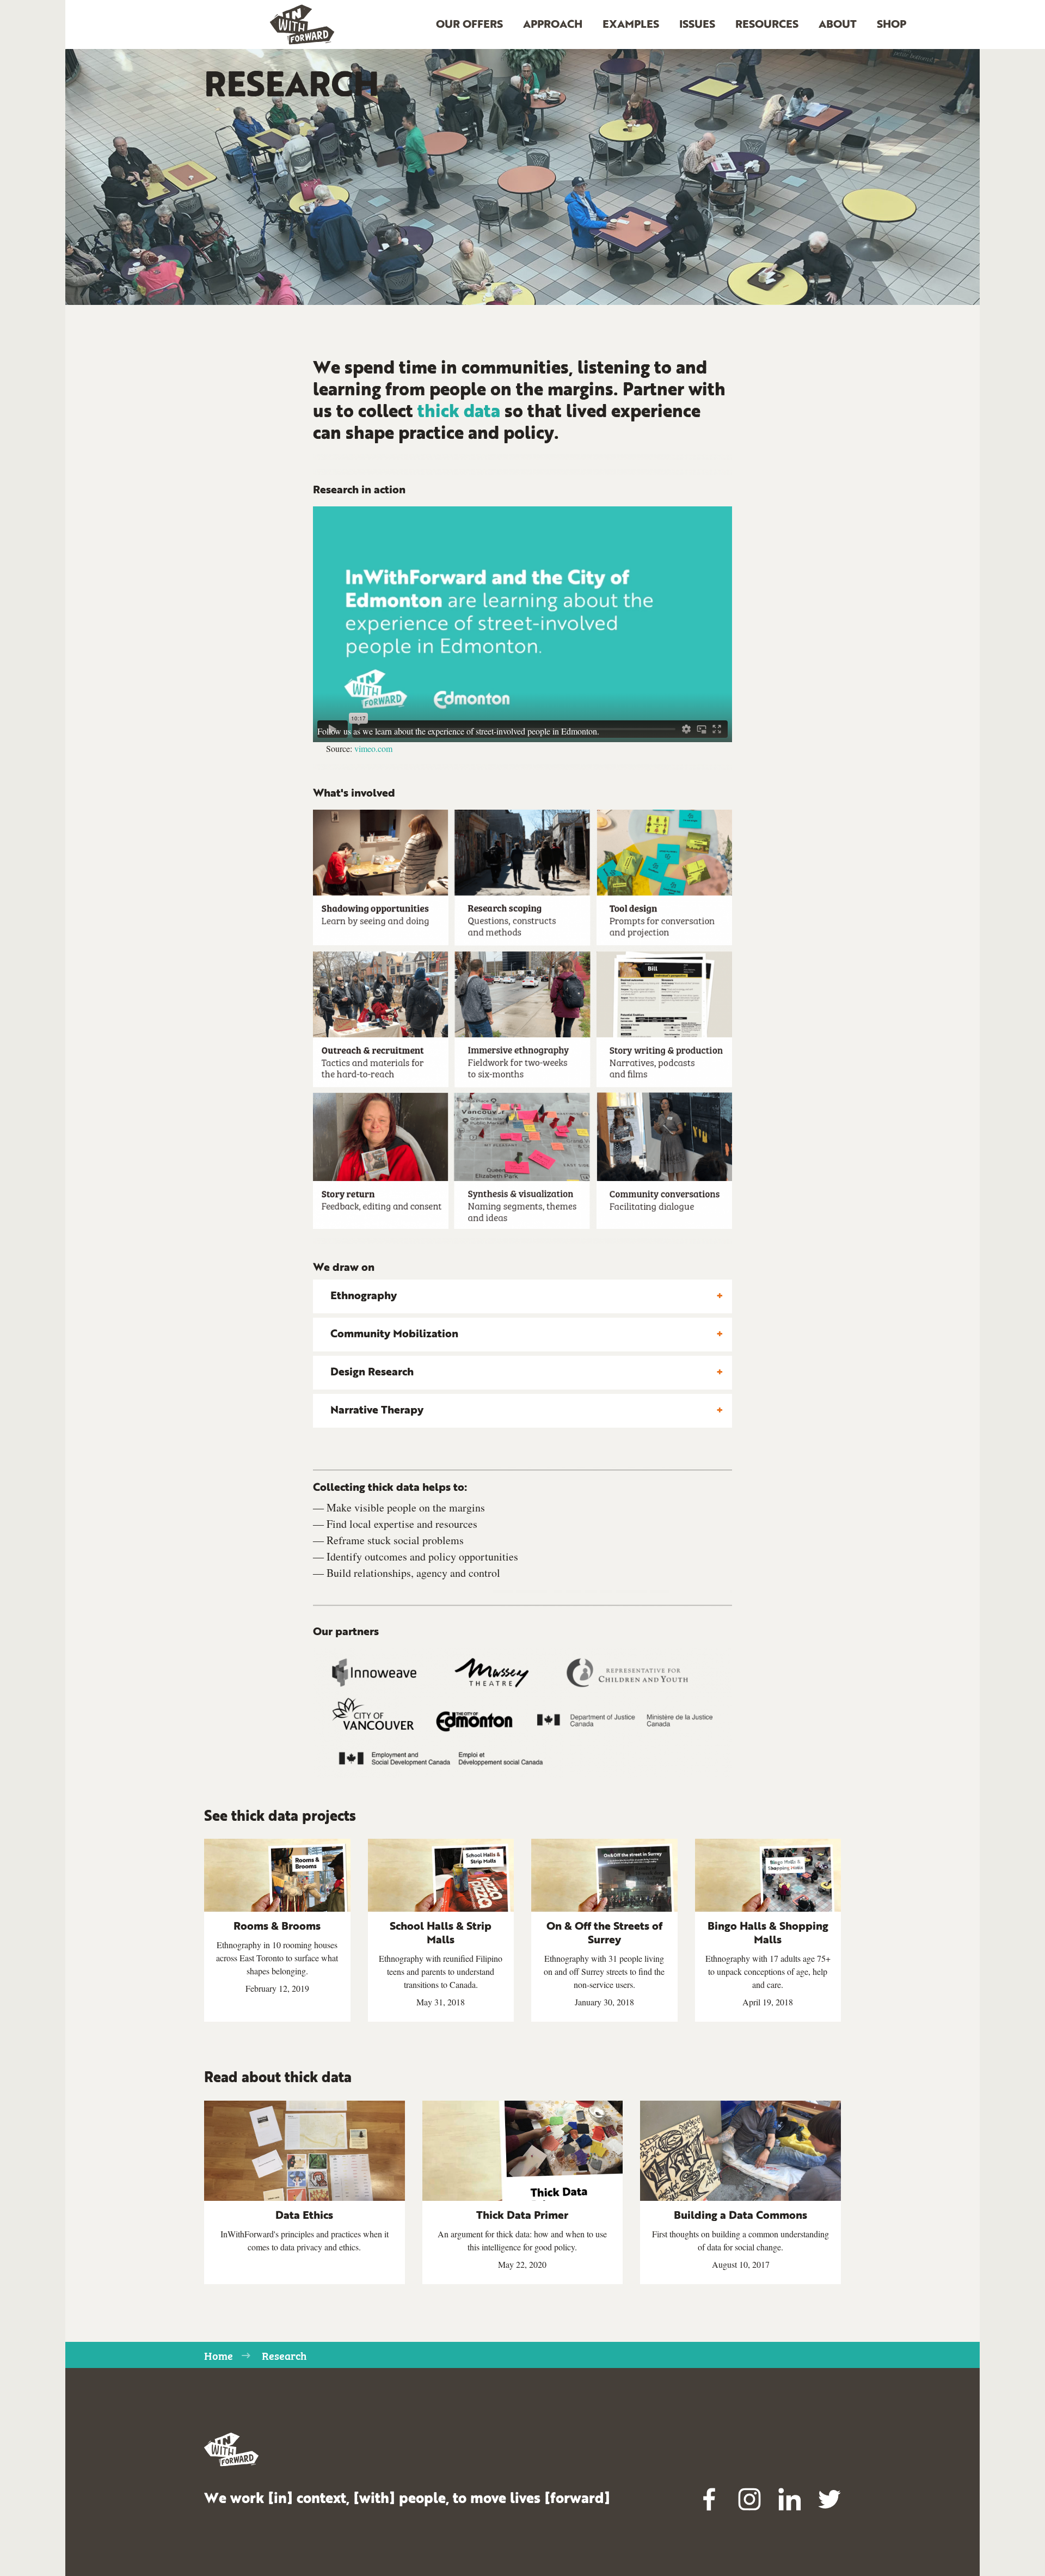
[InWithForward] (302, 25)
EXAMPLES (631, 25)
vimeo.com (373, 748)
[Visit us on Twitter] (829, 2499)
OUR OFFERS (469, 25)
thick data (459, 413)
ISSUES (697, 25)
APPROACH (553, 25)
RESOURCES (767, 25)
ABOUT (838, 25)
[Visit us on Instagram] (749, 2499)
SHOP (892, 25)
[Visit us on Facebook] (710, 2499)
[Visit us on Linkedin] (790, 2499)
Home (219, 2355)
